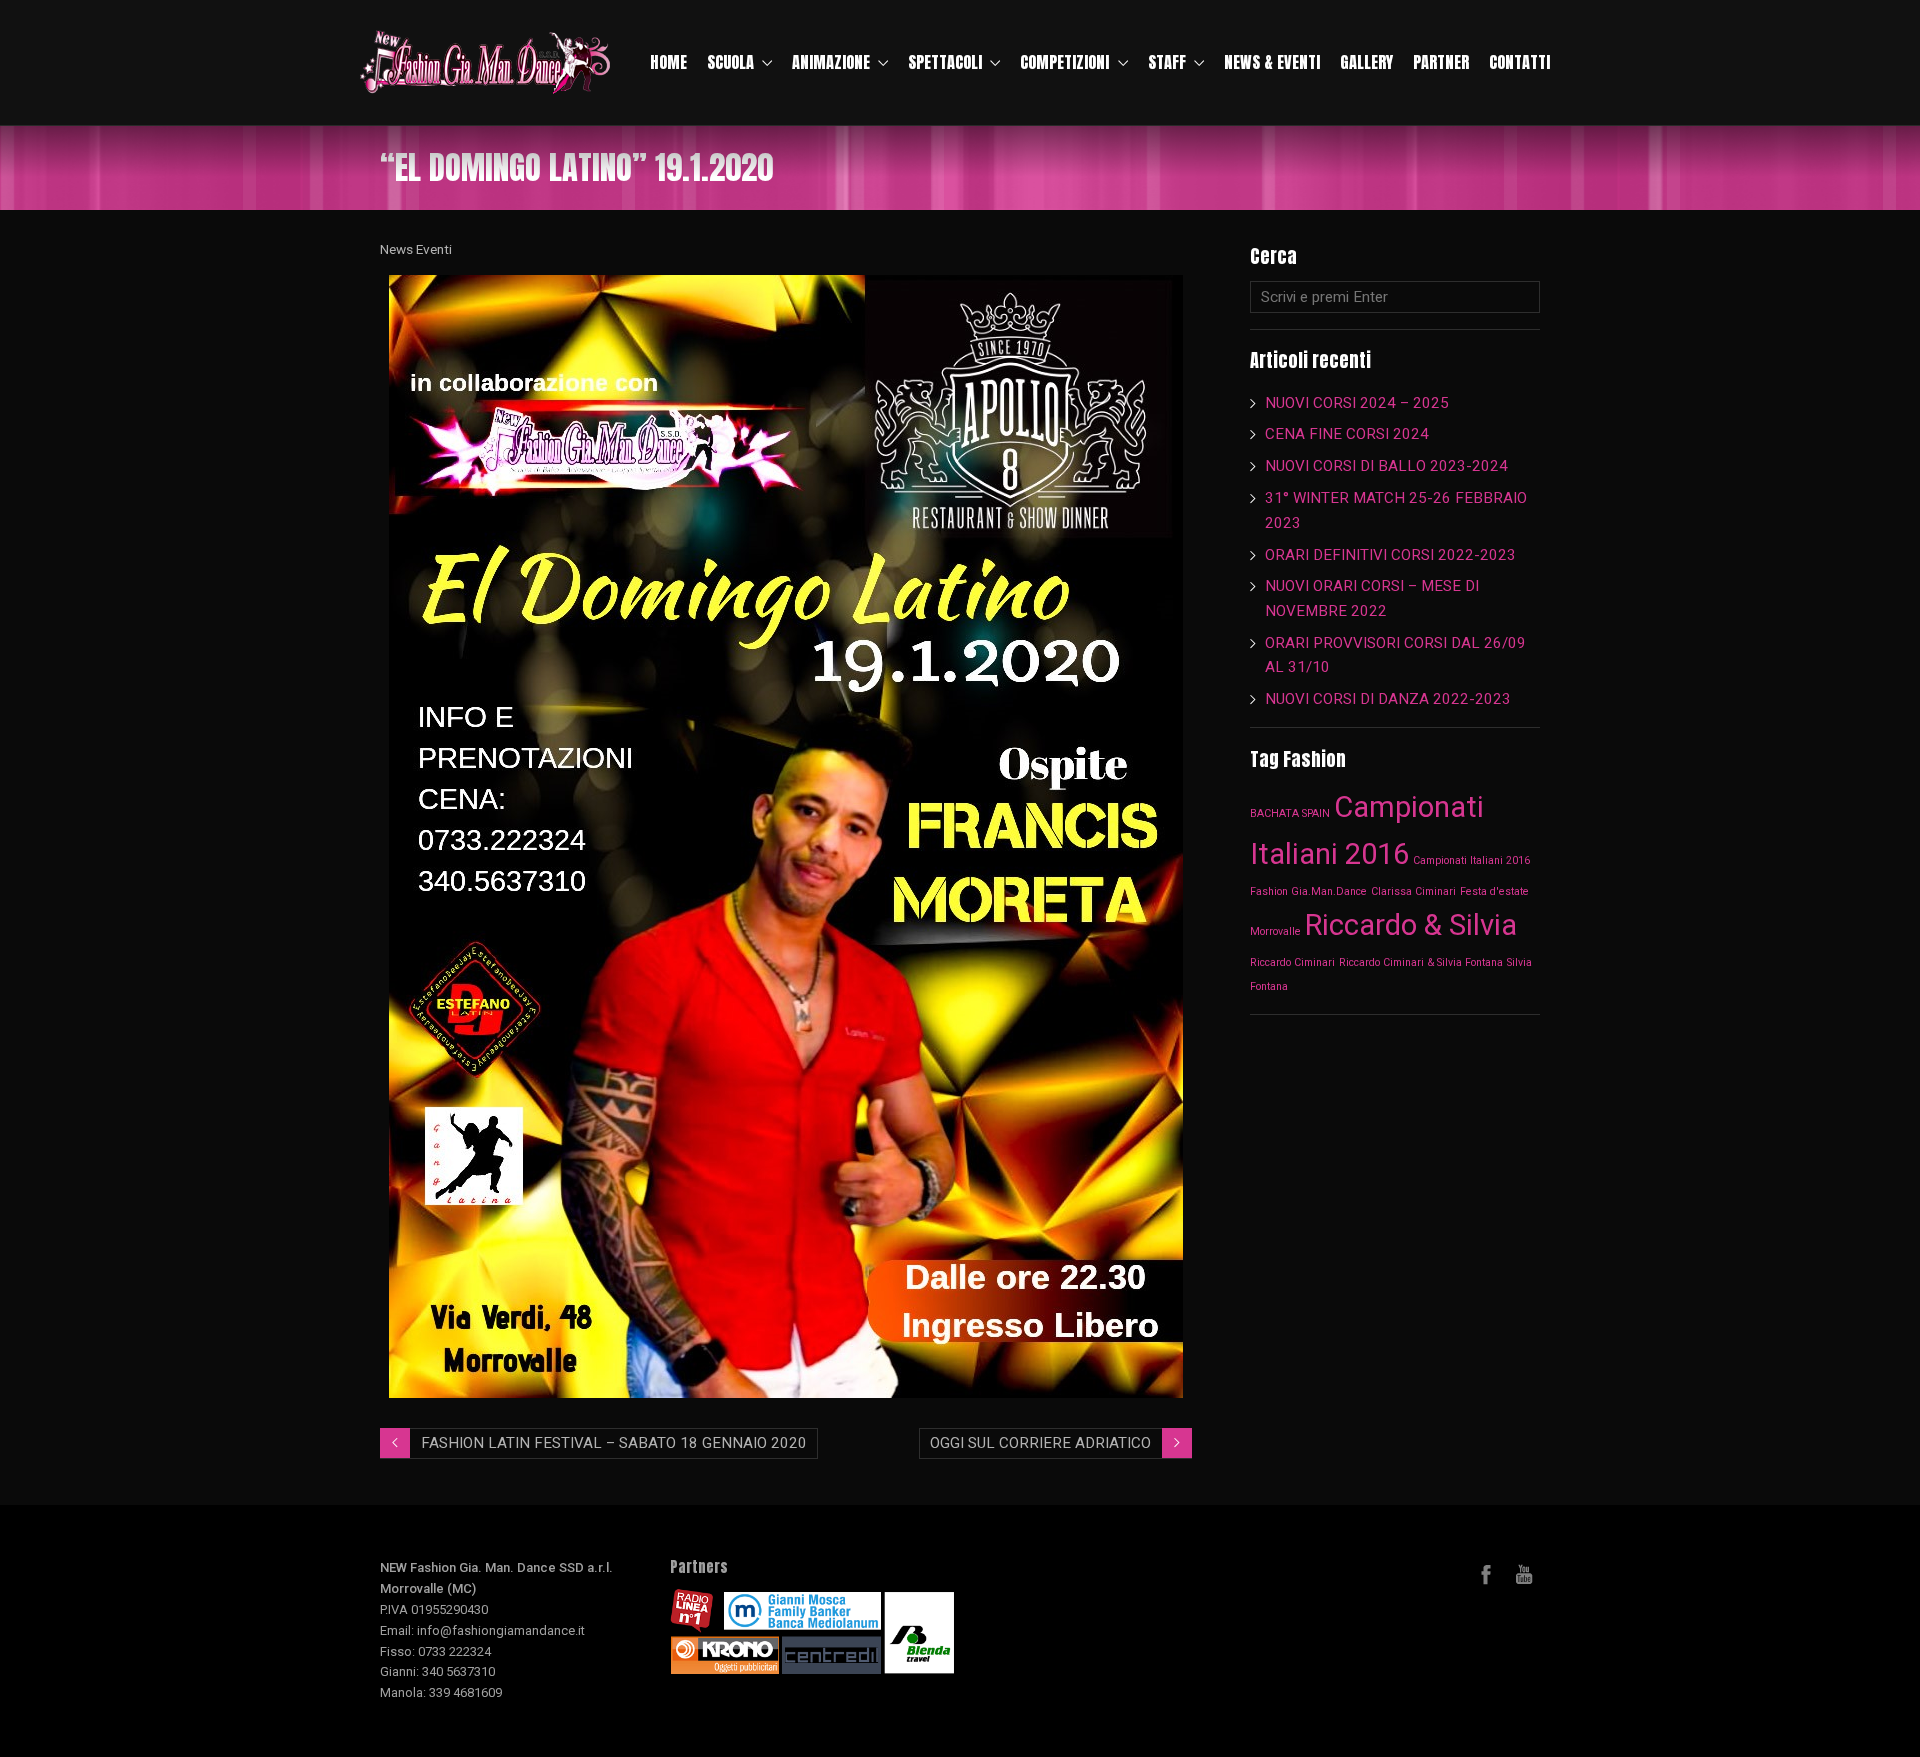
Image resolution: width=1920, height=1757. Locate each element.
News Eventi (416, 249)
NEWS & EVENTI (1272, 62)
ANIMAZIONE (831, 62)
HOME (668, 62)
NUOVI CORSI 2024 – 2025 (1357, 403)
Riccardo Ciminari (1292, 962)
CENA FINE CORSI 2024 (1347, 434)
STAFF (1167, 62)
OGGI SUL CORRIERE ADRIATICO (1040, 1443)
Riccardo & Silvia (1411, 925)
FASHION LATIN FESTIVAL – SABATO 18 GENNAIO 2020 (614, 1443)
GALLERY (1366, 62)
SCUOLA (730, 62)
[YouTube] (1524, 1574)
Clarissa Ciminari (1413, 891)
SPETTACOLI (945, 62)
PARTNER (1441, 62)
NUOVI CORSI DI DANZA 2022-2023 (1388, 699)
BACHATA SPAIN (1290, 813)
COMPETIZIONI (1064, 62)
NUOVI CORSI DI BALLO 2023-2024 (1386, 466)
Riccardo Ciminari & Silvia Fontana (1421, 962)
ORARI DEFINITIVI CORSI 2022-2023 (1390, 555)
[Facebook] (1486, 1574)
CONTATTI (1519, 62)
